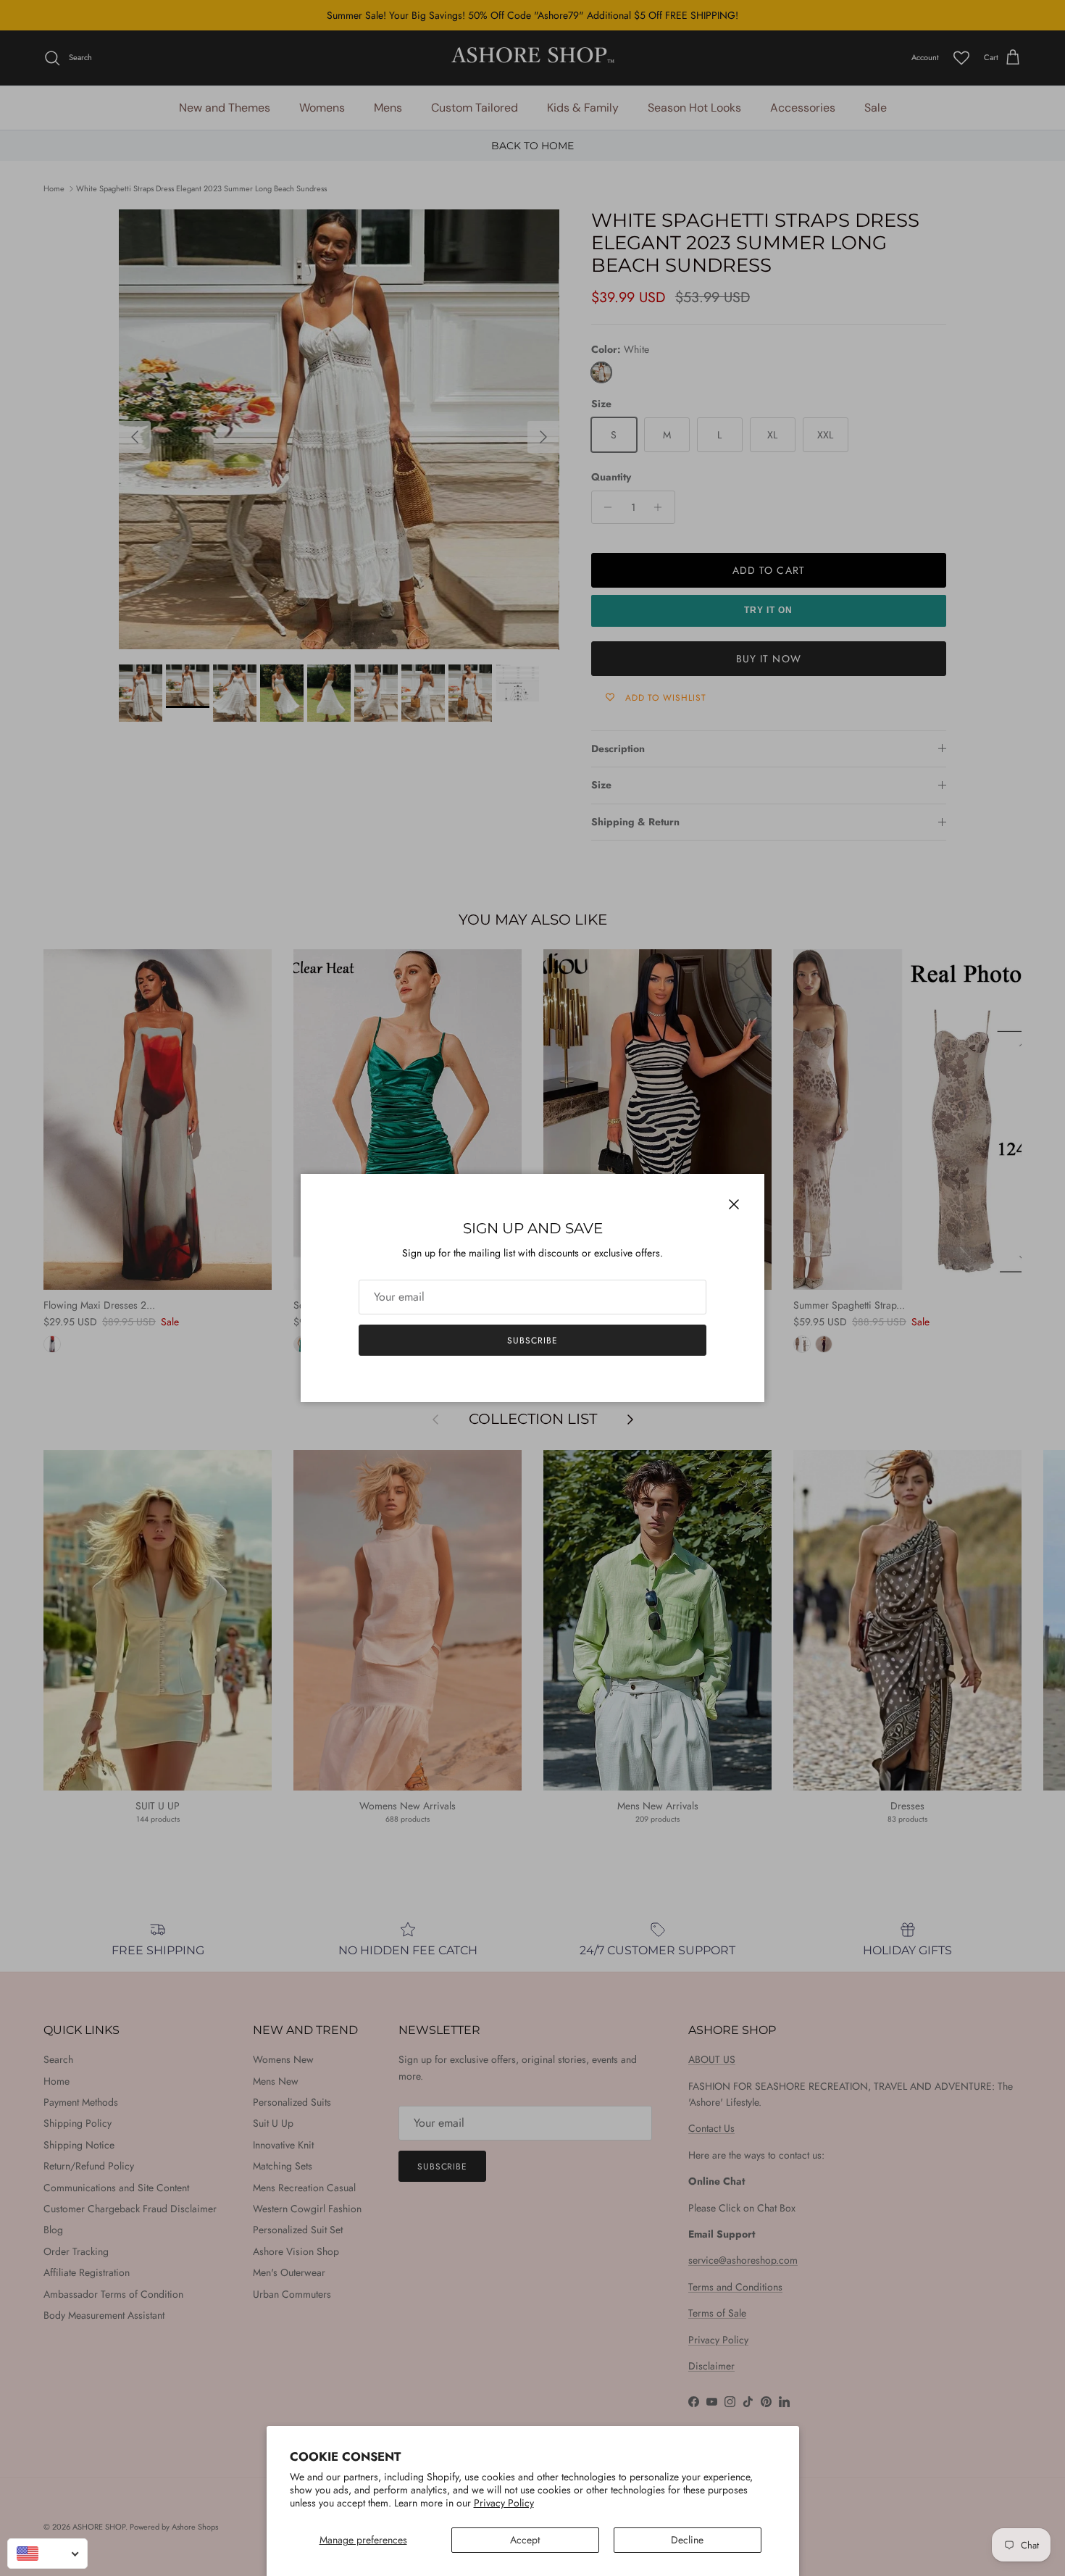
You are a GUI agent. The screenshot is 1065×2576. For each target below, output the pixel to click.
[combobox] (47, 2554)
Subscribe (532, 1341)
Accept (525, 2540)
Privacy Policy (504, 2503)
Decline (687, 2540)
